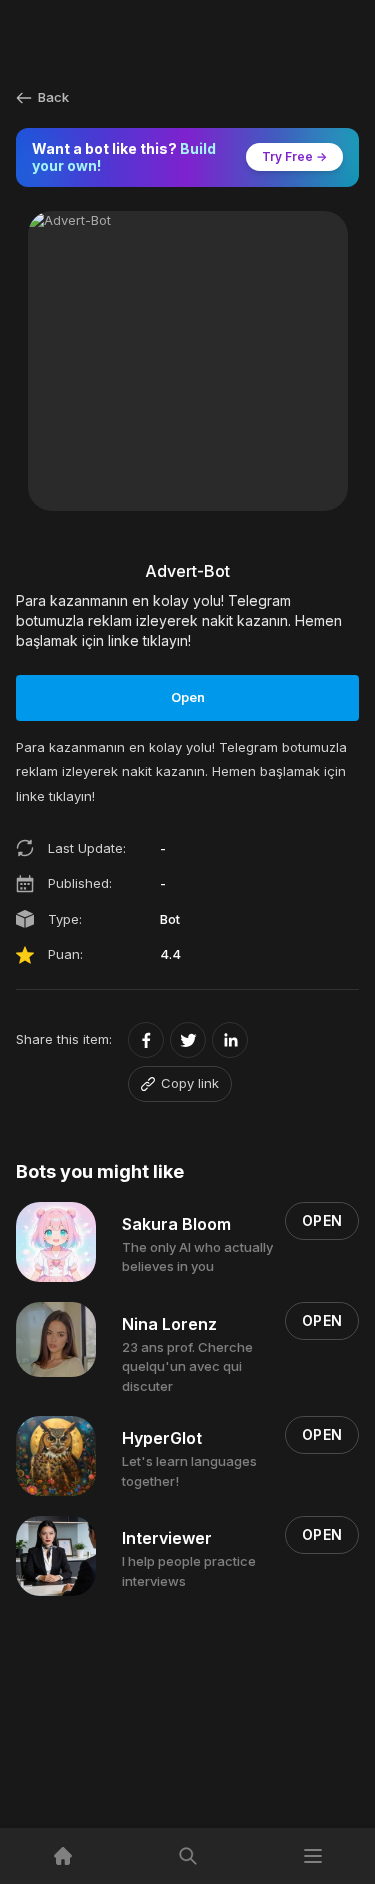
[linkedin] (230, 1040)
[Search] (187, 1856)
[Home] (62, 1856)
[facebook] (146, 1040)
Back (53, 97)
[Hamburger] (312, 1856)
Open (188, 697)
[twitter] (188, 1040)
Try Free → (294, 156)
